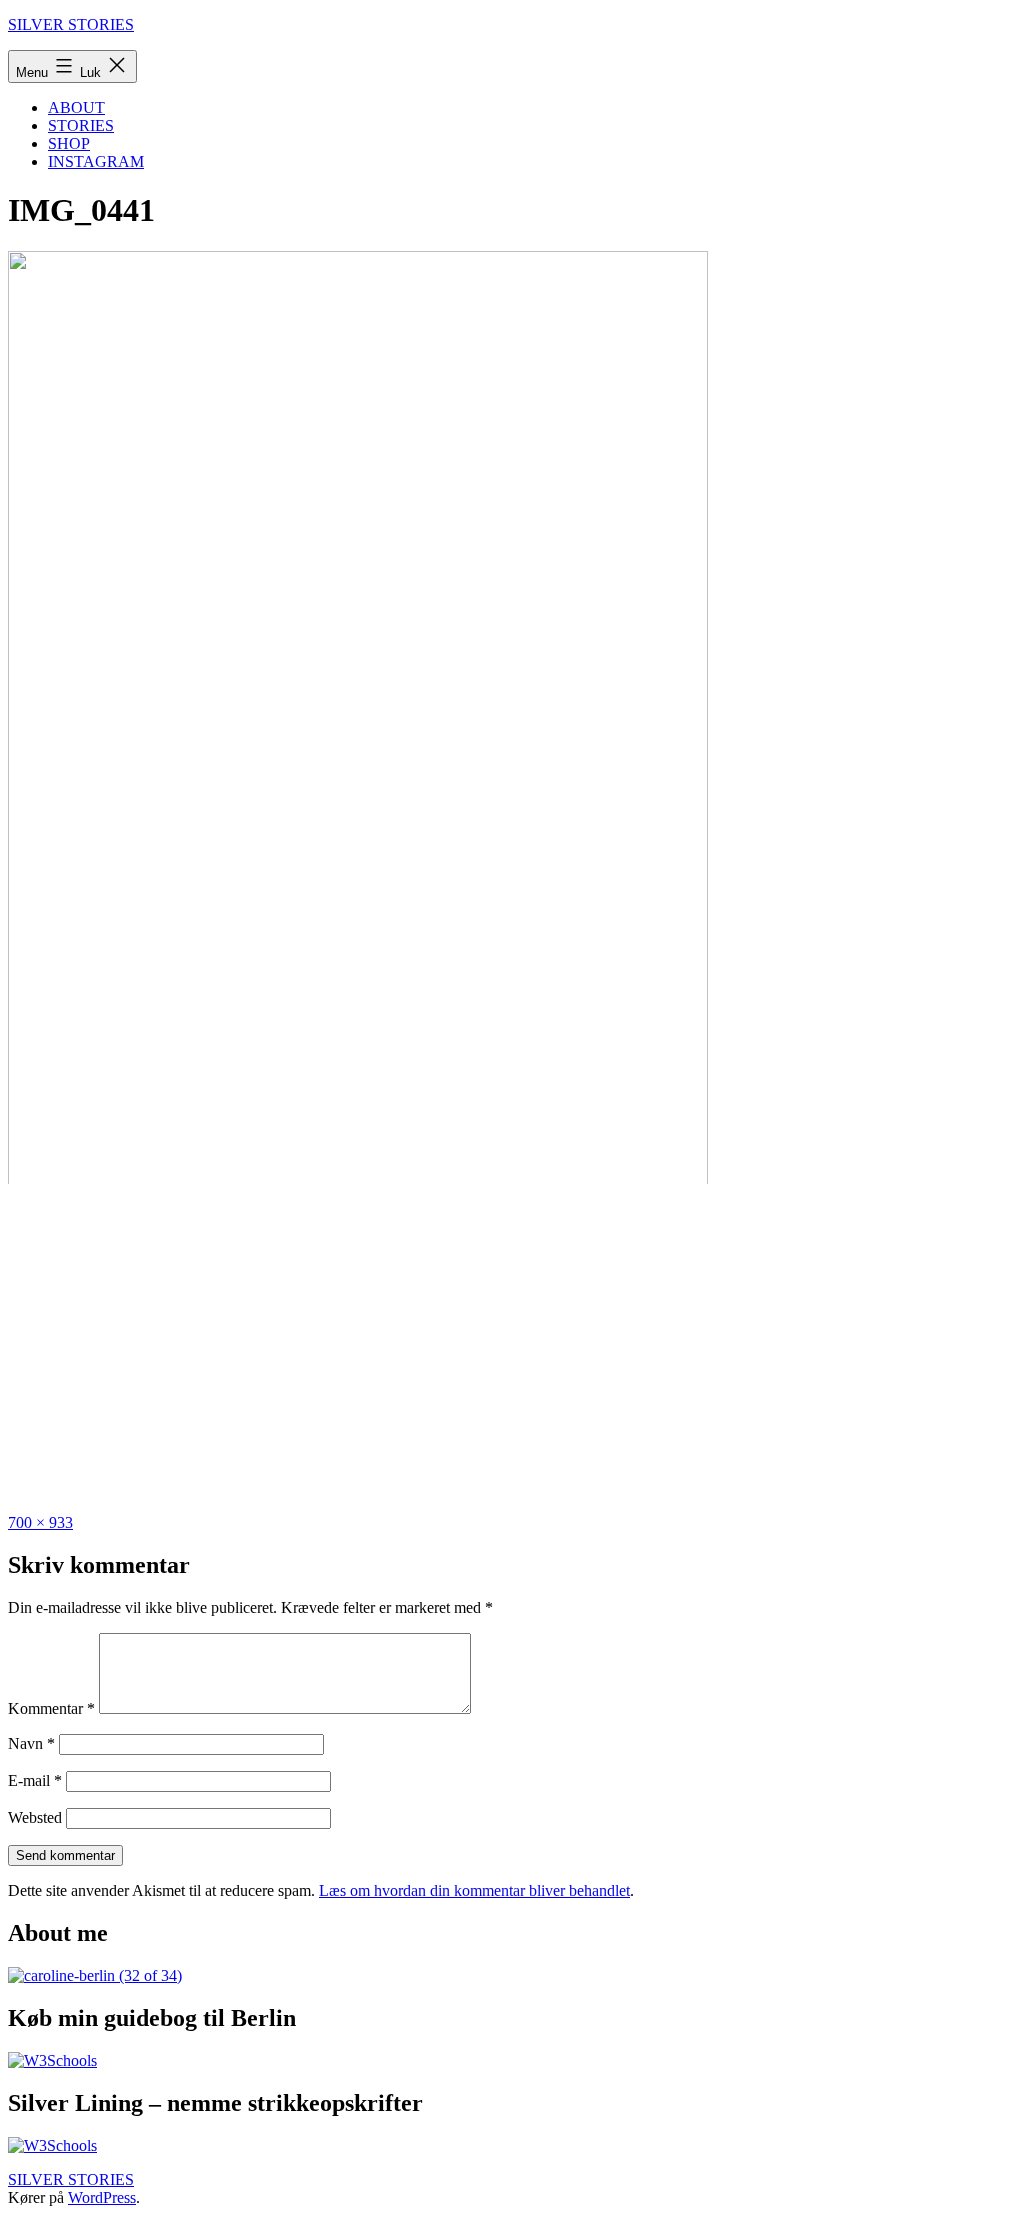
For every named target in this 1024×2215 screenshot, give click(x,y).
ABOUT (76, 107)
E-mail (35, 1780)
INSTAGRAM (96, 161)
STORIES (81, 125)
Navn (31, 1743)
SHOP (69, 143)
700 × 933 (40, 1522)
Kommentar (51, 1708)
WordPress (102, 2197)
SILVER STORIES (71, 24)
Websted (35, 1817)
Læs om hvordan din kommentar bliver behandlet (474, 1890)
